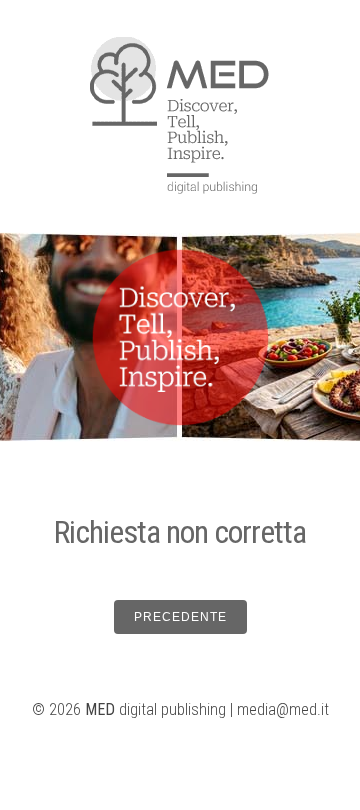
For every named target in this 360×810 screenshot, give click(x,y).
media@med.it (283, 709)
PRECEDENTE (180, 617)
